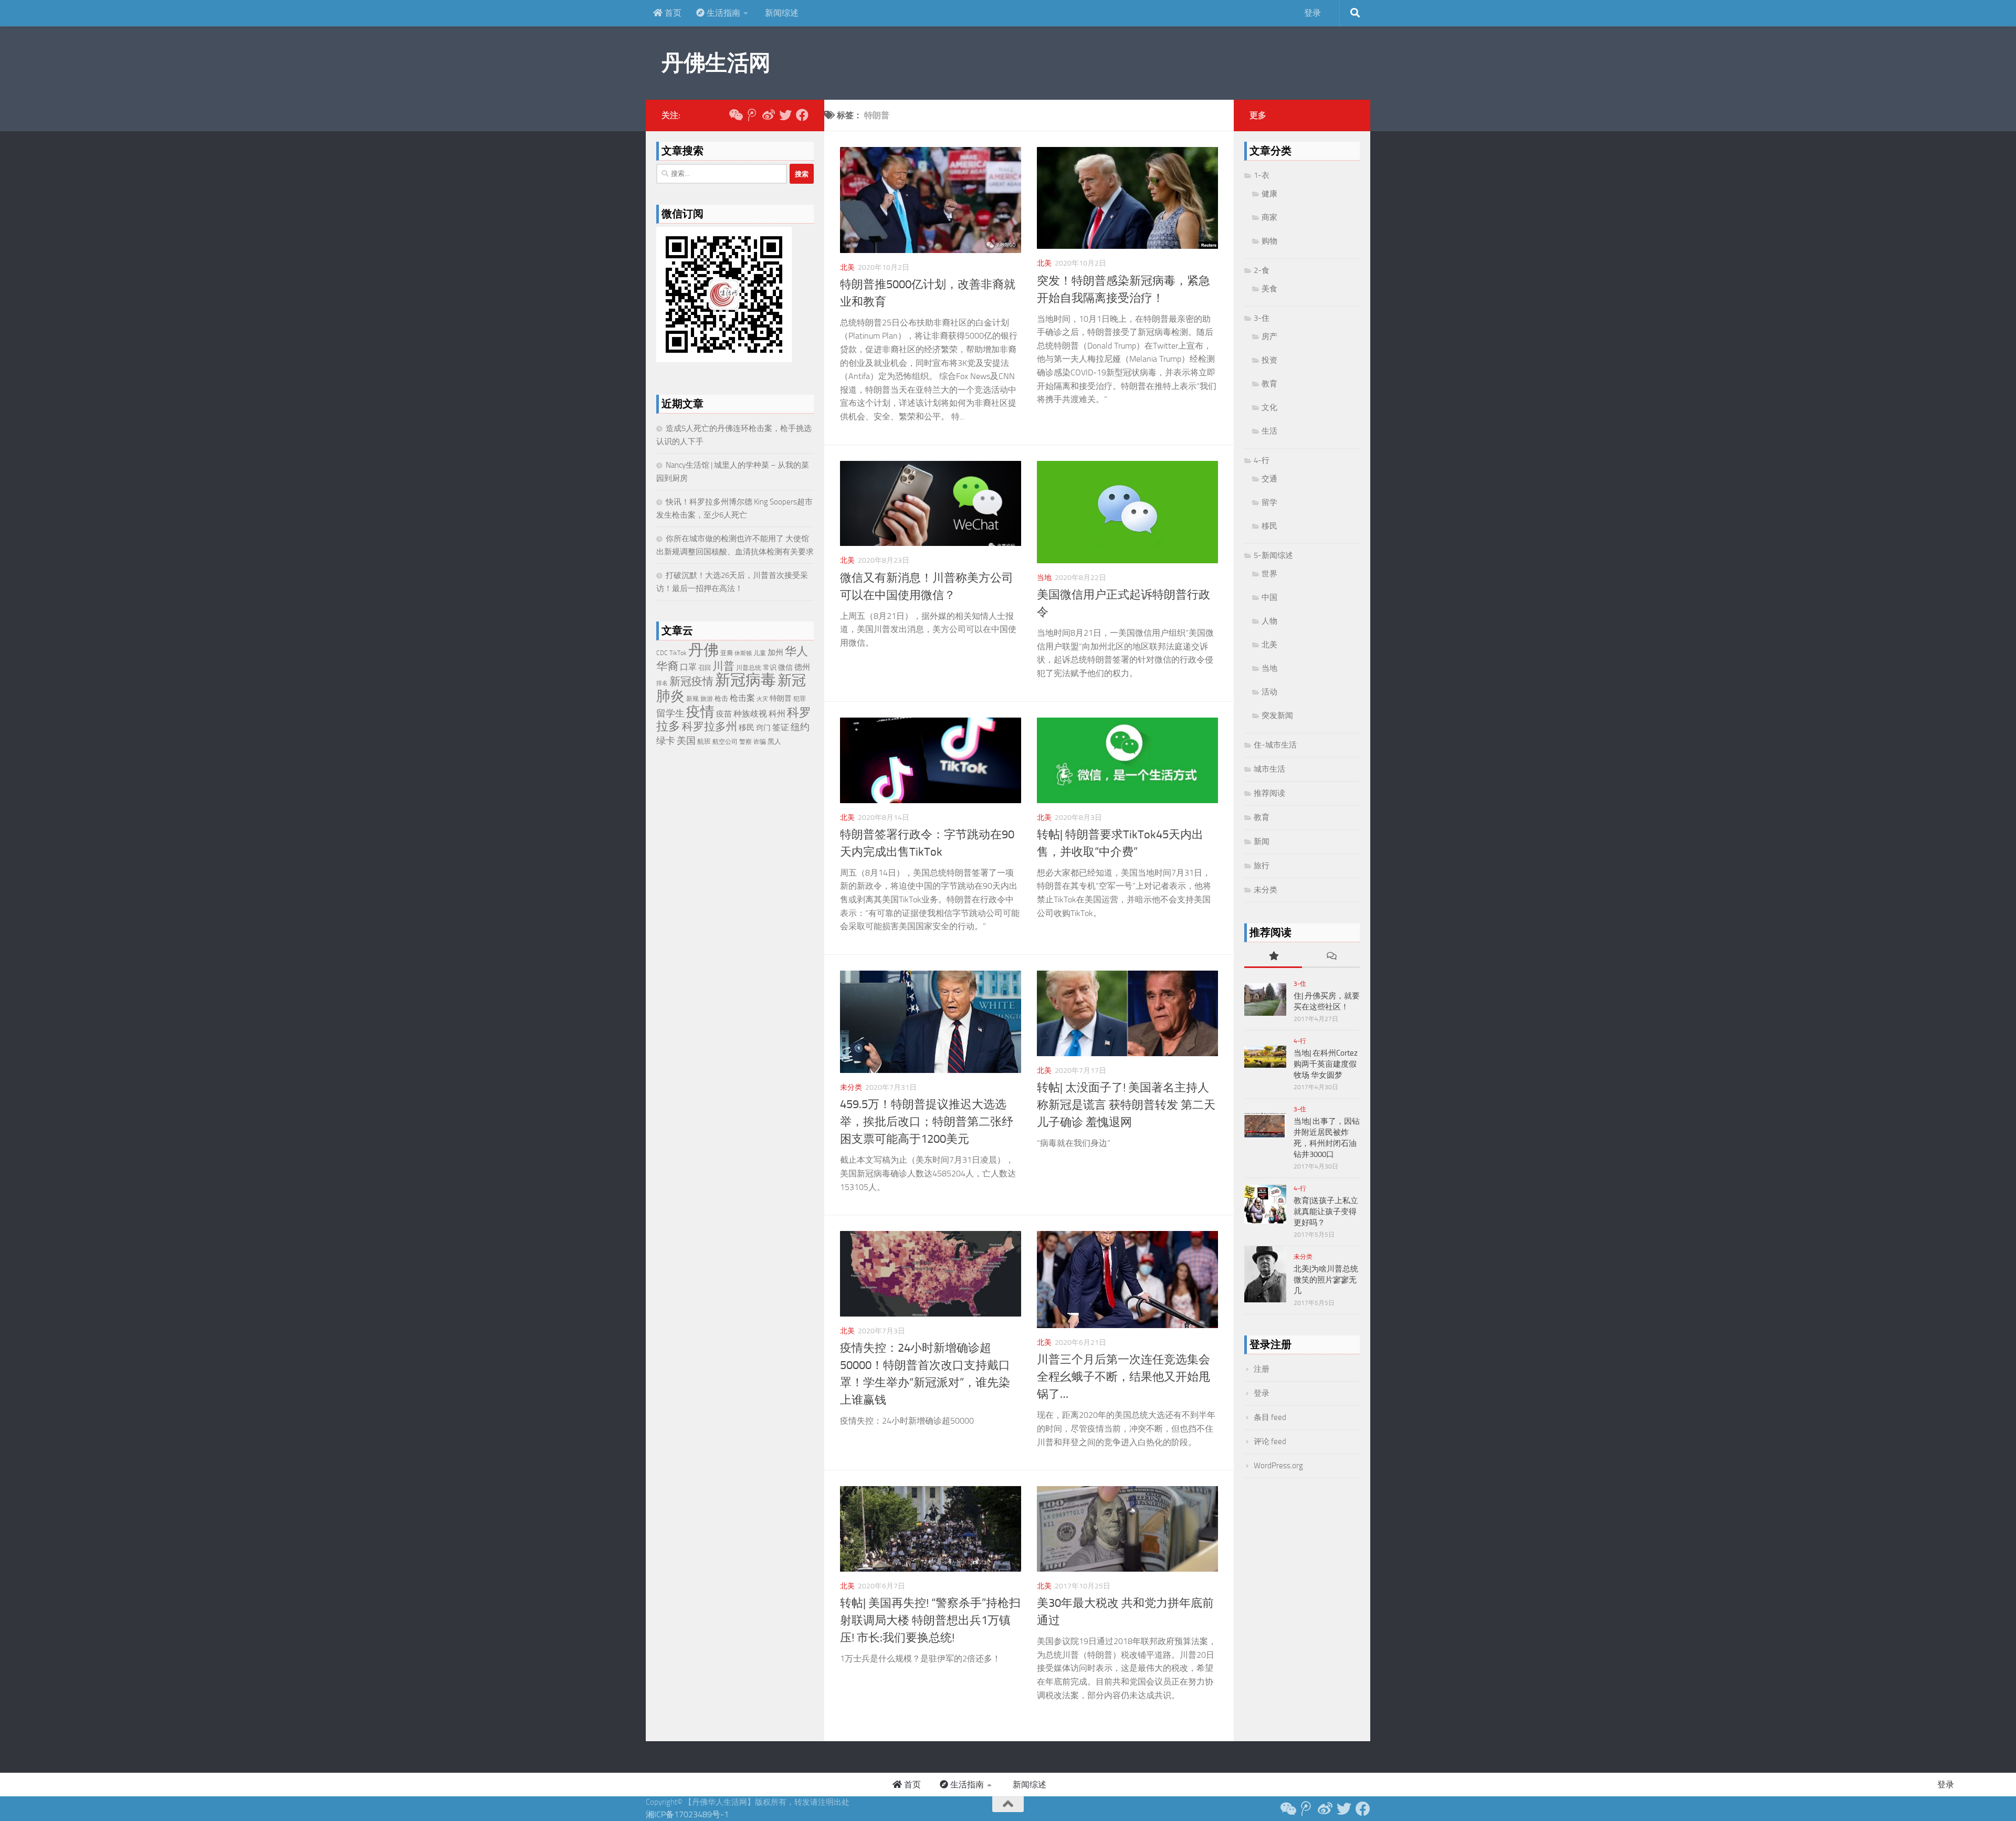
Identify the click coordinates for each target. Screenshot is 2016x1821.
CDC (662, 653)
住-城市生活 (1275, 745)
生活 (1269, 431)
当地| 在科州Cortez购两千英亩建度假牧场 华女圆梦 (1326, 1064)
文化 (1269, 407)
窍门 (763, 728)
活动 (1269, 692)
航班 (704, 741)
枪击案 (742, 698)
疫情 (700, 712)
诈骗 (760, 742)
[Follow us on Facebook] (802, 115)
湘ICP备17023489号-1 (687, 1814)
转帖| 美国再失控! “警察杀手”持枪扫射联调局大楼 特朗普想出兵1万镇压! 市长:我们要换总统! (930, 1620)
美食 (1269, 289)
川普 (723, 666)
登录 (1312, 13)
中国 (1269, 597)
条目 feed (1270, 1417)
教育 (1269, 384)
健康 (1269, 194)
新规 (692, 699)
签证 (781, 727)
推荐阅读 (1269, 793)
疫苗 (724, 714)
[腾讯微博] (752, 115)
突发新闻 (1277, 715)
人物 (1269, 621)
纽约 (800, 727)
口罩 (688, 667)
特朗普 (781, 698)
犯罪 (800, 699)
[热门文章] (1273, 957)
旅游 (707, 699)
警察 (745, 742)
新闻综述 (781, 13)
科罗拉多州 (710, 726)
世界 (1269, 574)
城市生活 (1269, 769)
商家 (1269, 217)
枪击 (721, 698)
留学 (1269, 502)
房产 (1269, 336)
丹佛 (703, 650)
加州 (775, 652)
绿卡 (666, 741)
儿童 (760, 653)
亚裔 (727, 653)
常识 (770, 667)
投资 (1269, 360)
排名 (662, 683)
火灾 (762, 699)
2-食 (1262, 270)
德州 (802, 667)
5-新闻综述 (1273, 555)
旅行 (1262, 866)
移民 (747, 728)
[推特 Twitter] (785, 115)
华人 (796, 651)
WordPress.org (1278, 1466)
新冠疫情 (691, 681)
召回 (705, 668)
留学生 (670, 713)
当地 (1044, 578)
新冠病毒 (745, 680)
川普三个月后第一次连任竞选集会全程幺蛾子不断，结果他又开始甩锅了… (1123, 1377)
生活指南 (722, 13)
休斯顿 (743, 653)
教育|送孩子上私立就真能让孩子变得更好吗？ (1326, 1212)
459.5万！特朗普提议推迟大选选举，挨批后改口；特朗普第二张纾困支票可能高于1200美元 (927, 1122)
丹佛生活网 (716, 63)
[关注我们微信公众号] (735, 115)
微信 (785, 667)
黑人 (774, 741)
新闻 (1262, 841)
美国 (686, 741)
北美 (847, 267)
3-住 (1262, 318)
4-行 (1262, 460)
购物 (1269, 241)
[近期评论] (1331, 957)
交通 (1269, 479)
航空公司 (725, 742)
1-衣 (1262, 175)
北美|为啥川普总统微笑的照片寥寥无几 (1326, 1280)
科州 (777, 714)
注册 (1262, 1369)
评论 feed (1270, 1441)
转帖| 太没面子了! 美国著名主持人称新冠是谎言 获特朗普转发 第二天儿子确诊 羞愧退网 (1126, 1105)
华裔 (667, 666)
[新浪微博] (769, 115)
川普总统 (749, 668)
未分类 (851, 1087)
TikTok (678, 653)
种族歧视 (750, 714)
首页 (672, 13)
